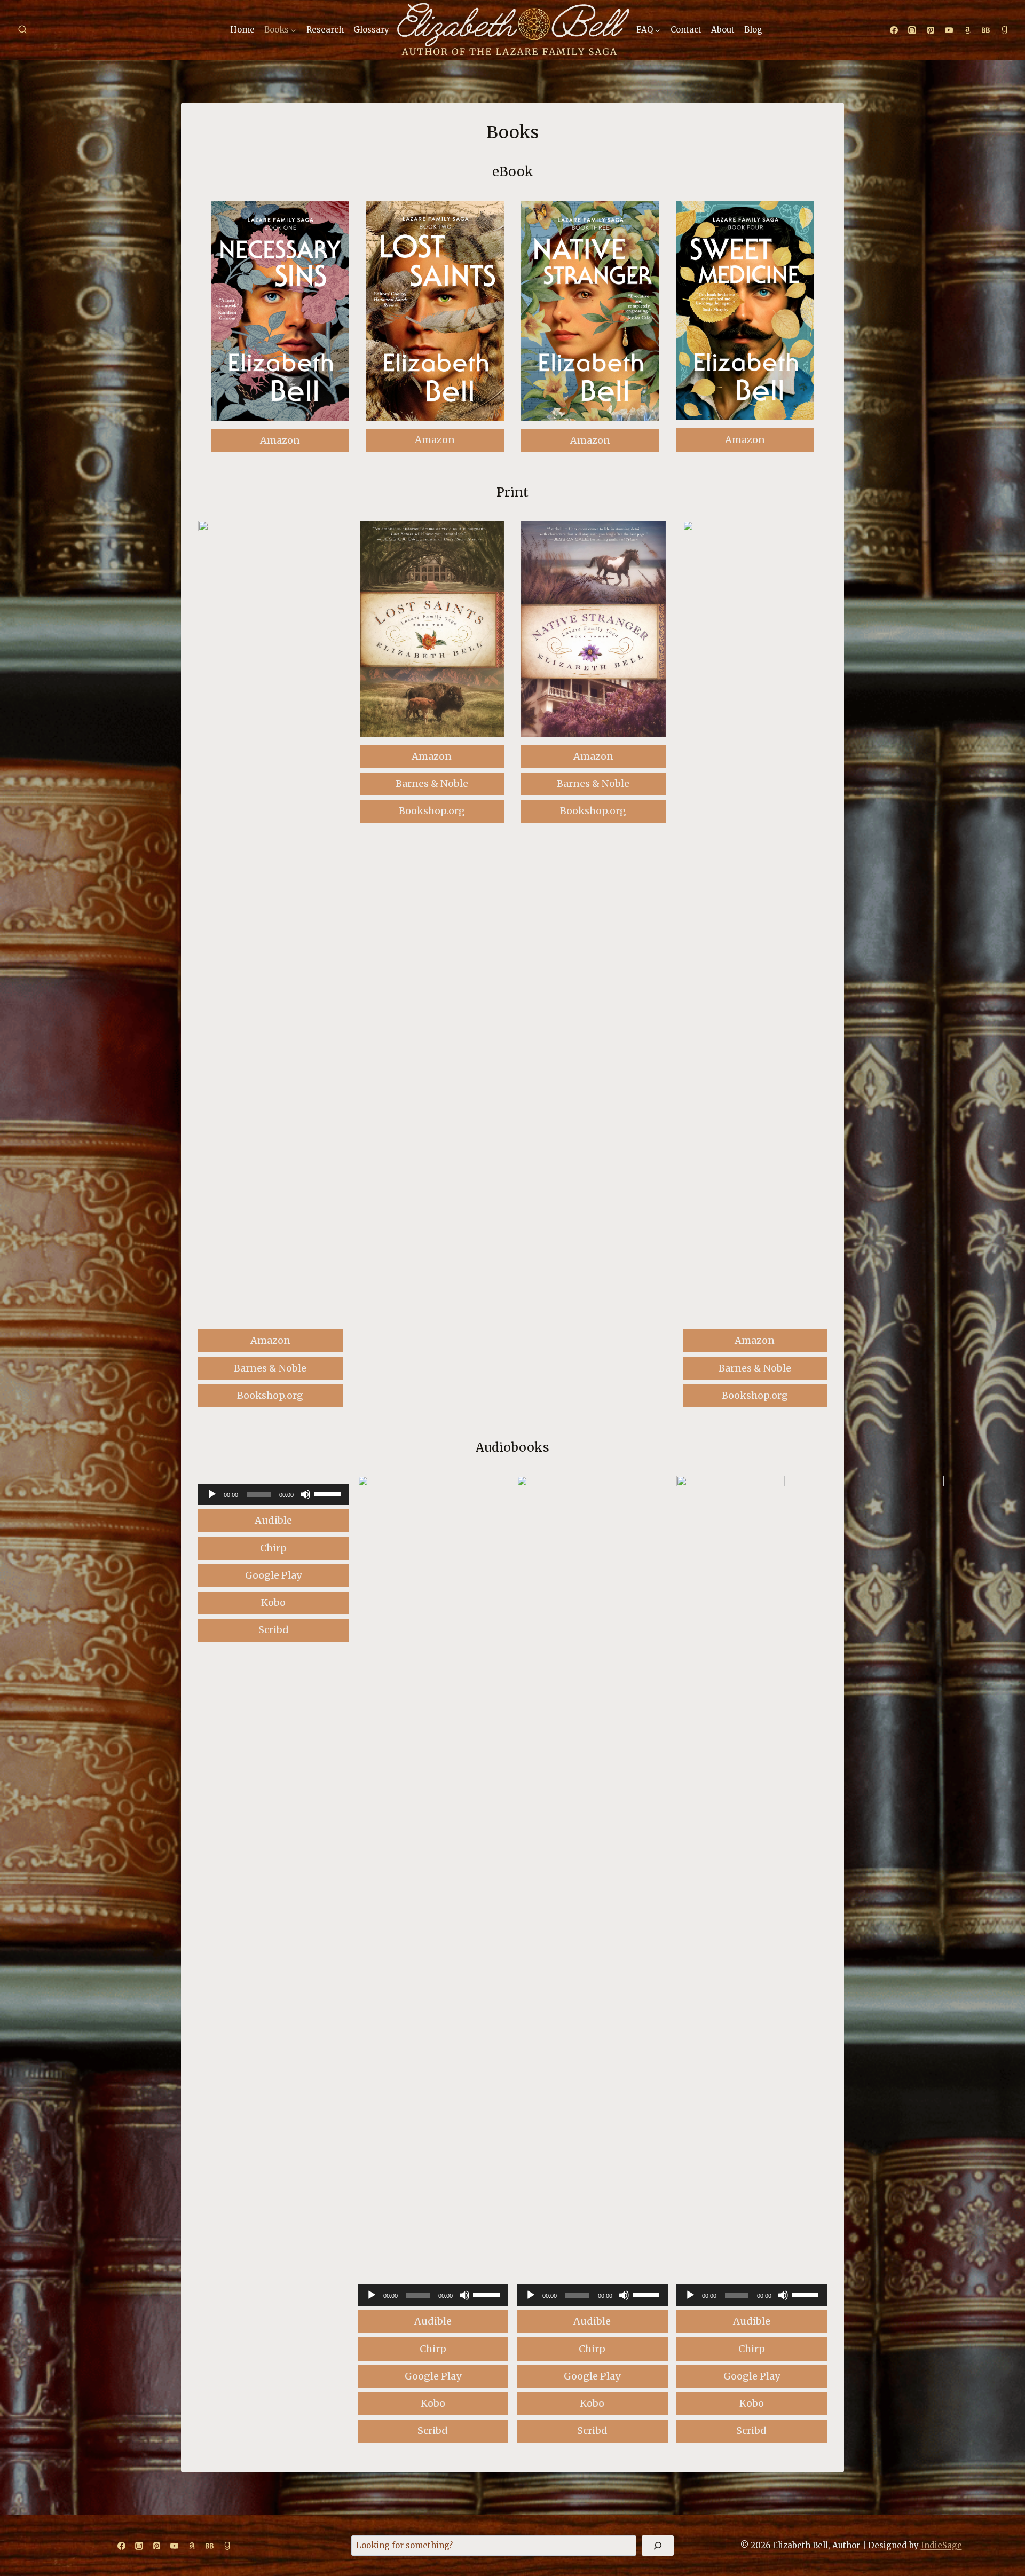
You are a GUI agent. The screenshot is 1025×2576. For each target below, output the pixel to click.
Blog (753, 30)
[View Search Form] (22, 30)
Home (242, 30)
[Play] (212, 1494)
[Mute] (305, 1494)
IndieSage (941, 2545)
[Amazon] (967, 30)
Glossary (371, 30)
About (723, 30)
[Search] (658, 2546)
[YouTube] (949, 30)
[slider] (329, 1493)
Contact (686, 30)
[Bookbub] (986, 30)
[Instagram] (912, 30)
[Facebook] (894, 30)
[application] (274, 1494)
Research (325, 30)
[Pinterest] (931, 30)
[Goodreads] (1004, 30)
